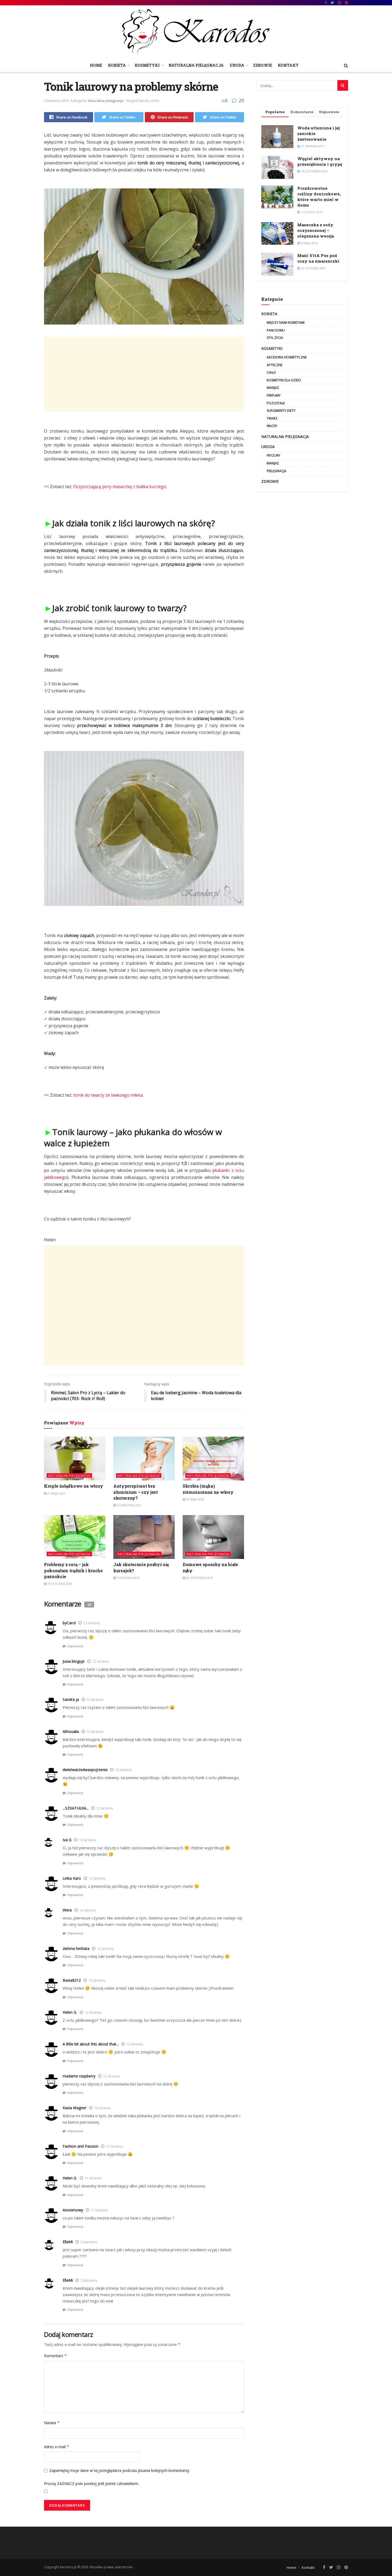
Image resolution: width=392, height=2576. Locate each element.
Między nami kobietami (286, 323)
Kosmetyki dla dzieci (284, 380)
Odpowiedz (75, 1646)
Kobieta (117, 65)
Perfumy (274, 395)
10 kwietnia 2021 (129, 1505)
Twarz (272, 418)
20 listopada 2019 (199, 1578)
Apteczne (275, 365)
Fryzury (273, 455)
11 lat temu (93, 2178)
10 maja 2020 (195, 1499)
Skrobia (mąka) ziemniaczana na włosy (208, 1489)
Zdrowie (263, 65)
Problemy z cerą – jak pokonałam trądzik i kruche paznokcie (73, 1570)
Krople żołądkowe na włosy (74, 1486)
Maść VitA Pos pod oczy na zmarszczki (318, 258)
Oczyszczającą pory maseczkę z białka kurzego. (120, 487)
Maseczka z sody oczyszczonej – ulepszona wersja (316, 230)
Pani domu (276, 330)
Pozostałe (276, 403)
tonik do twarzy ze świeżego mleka (108, 1095)
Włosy (272, 426)
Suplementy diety (281, 411)
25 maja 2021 (56, 1493)
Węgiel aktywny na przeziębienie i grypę (320, 161)
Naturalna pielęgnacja (196, 65)
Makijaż (273, 388)
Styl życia (275, 338)
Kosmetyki (147, 65)
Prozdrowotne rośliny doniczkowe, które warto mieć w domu (319, 197)
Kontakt (288, 65)
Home (96, 65)
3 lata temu (89, 2242)
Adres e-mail (57, 2447)
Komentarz (55, 2356)
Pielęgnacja (277, 471)
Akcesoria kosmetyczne (287, 357)
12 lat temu (92, 1623)
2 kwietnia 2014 (56, 101)
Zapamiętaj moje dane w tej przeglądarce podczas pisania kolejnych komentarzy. (120, 2470)
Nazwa (52, 2423)
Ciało (271, 372)
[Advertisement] (144, 374)
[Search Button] (343, 85)
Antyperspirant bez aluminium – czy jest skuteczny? (136, 1492)
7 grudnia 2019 (128, 1578)
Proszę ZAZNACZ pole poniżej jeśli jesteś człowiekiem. (91, 2484)
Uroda (237, 65)
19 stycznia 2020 (59, 1584)
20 (241, 100)
